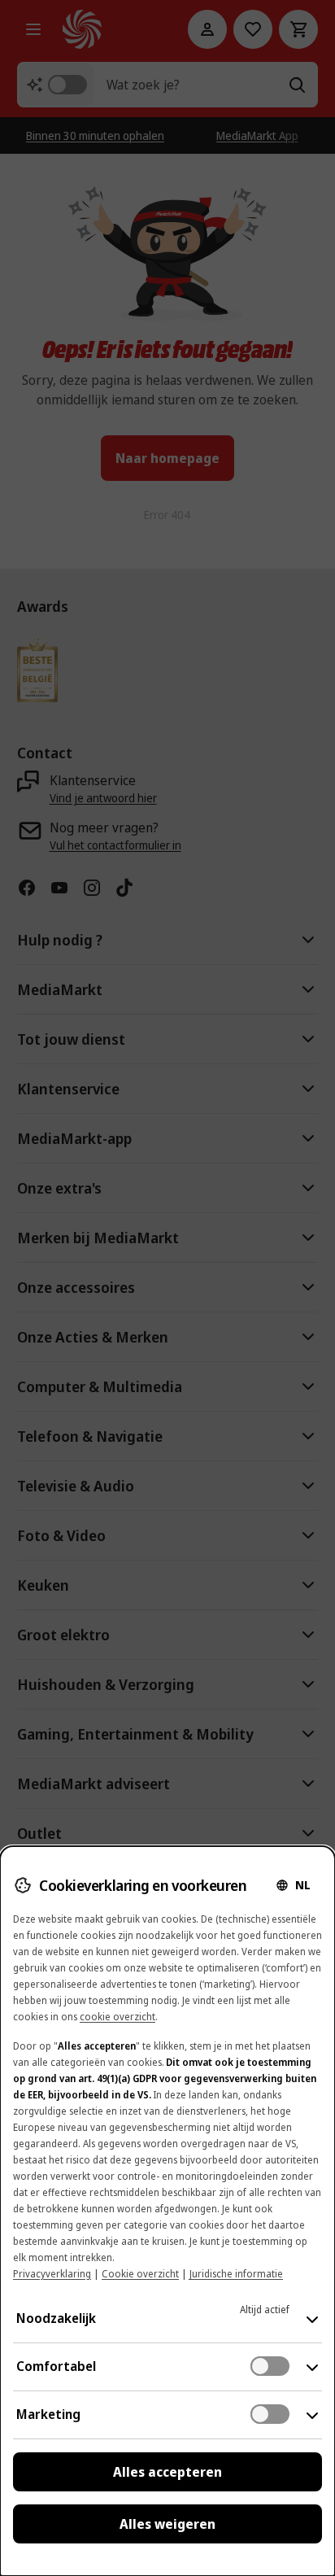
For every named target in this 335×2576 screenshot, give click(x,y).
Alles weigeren (167, 2524)
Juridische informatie (236, 2274)
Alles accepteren (167, 2472)
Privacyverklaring (52, 2274)
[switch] (270, 2366)
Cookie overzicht (140, 2274)
